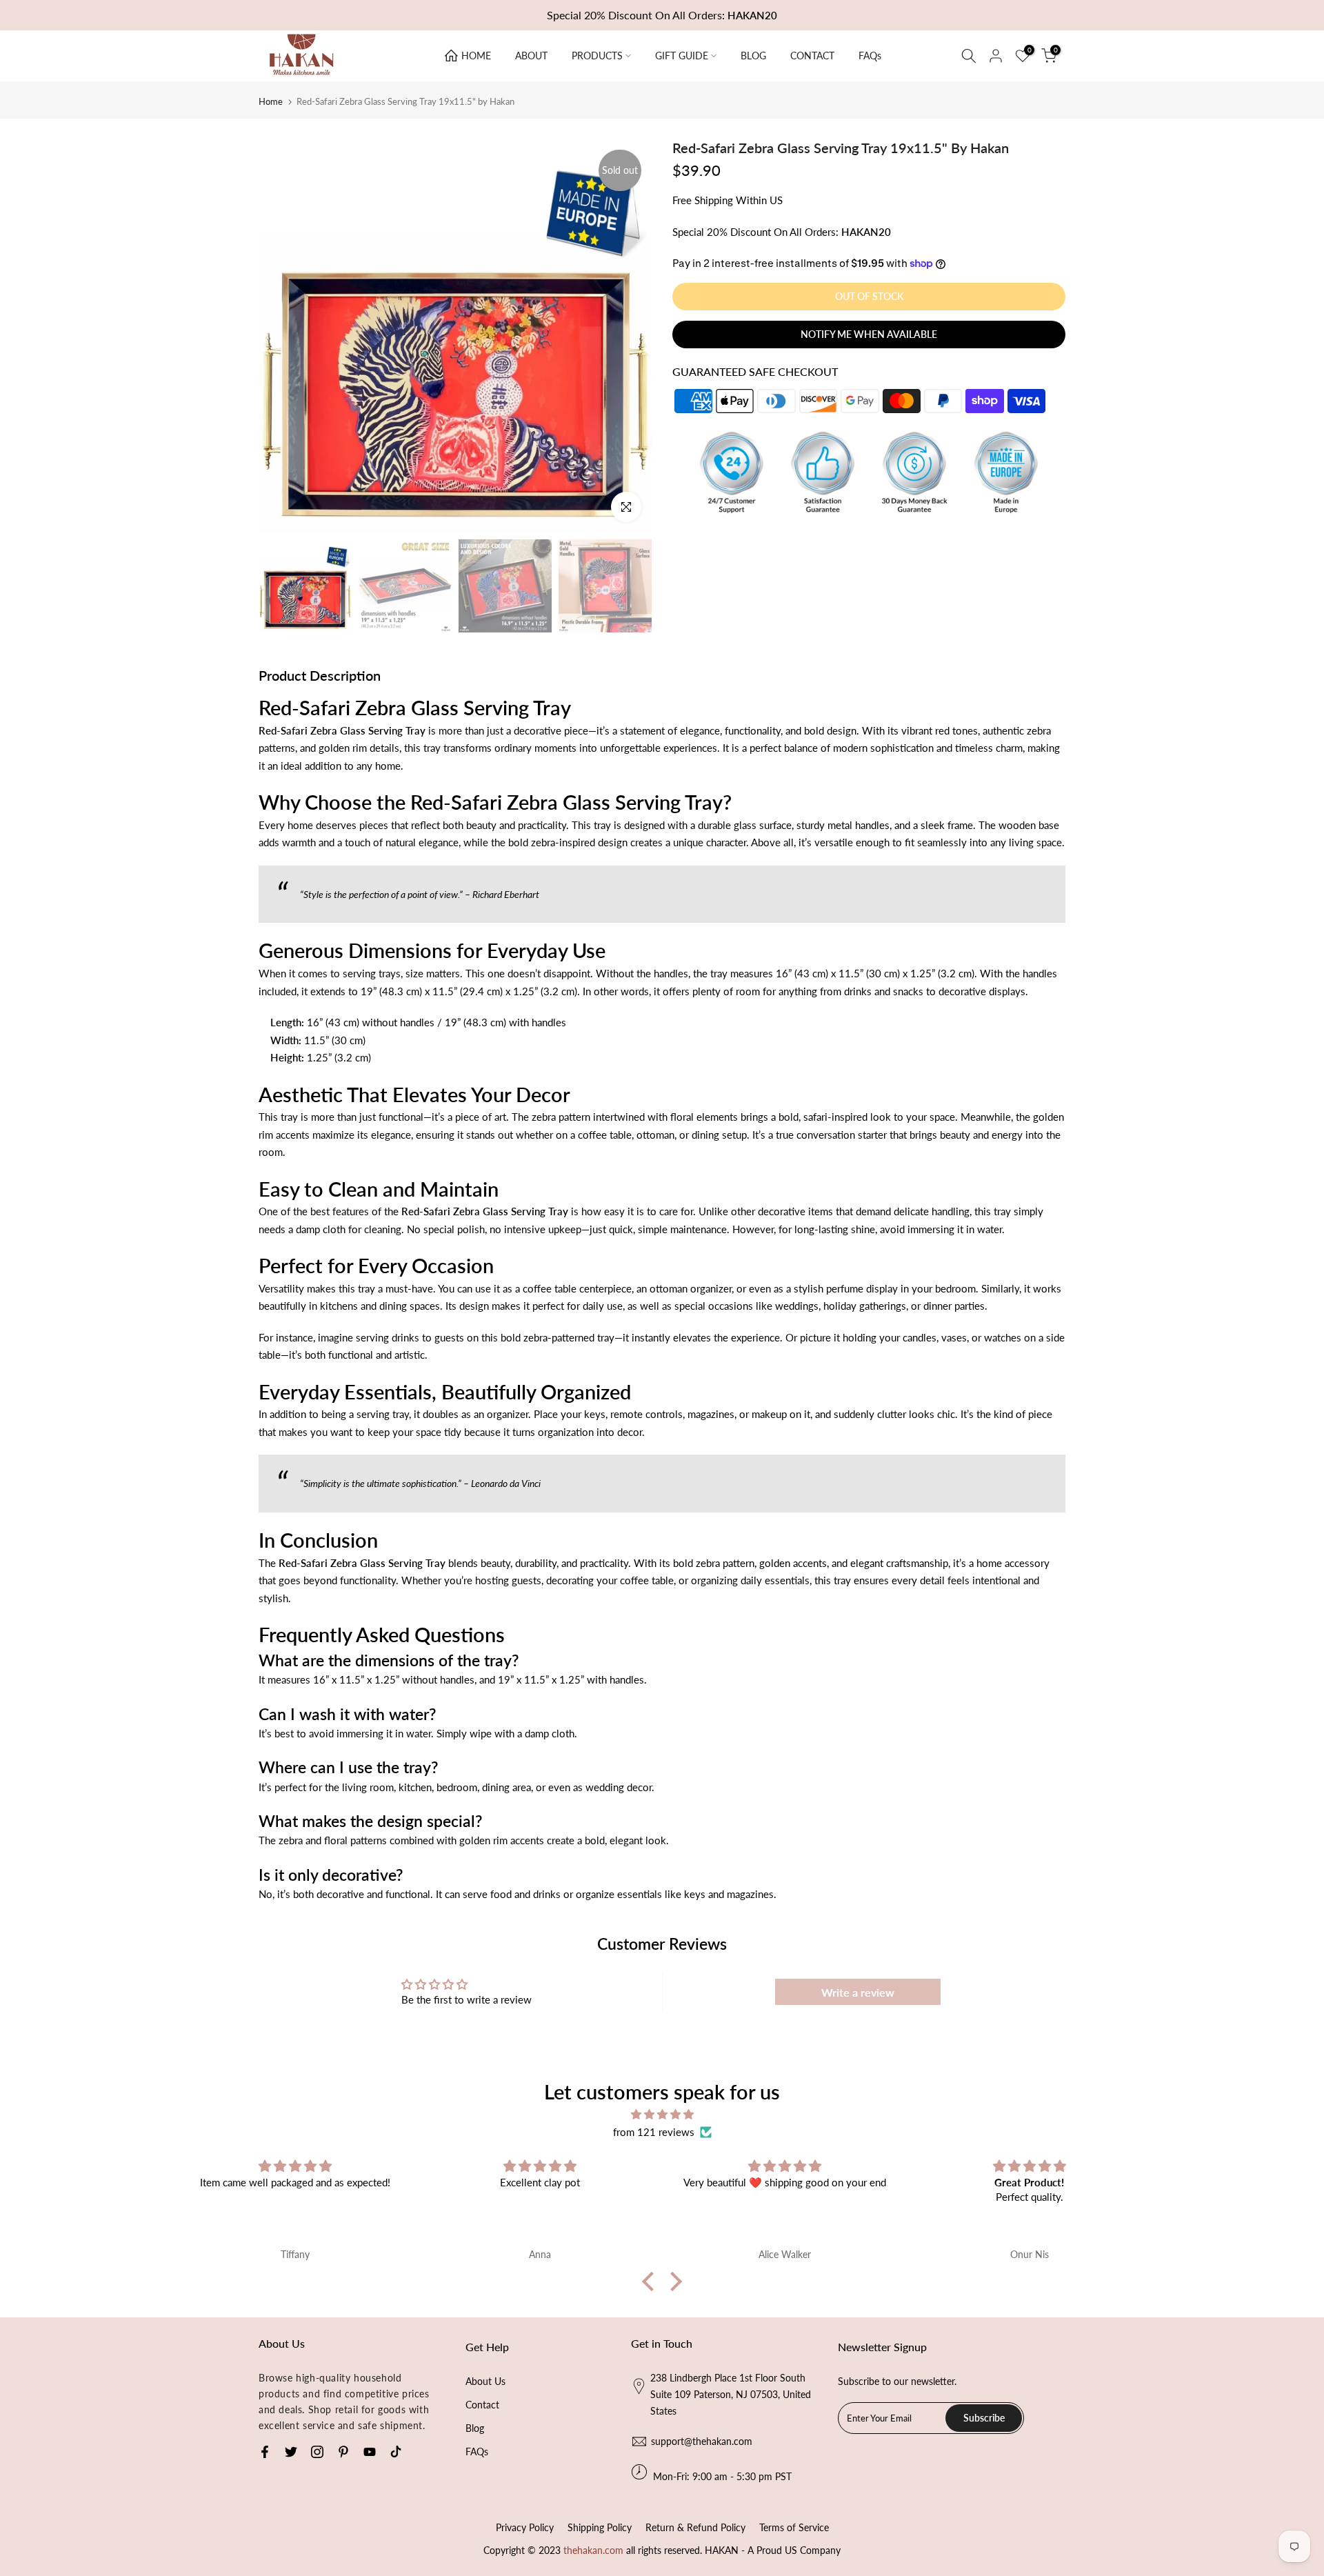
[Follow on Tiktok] (396, 2452)
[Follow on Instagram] (317, 2452)
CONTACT (812, 56)
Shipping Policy (600, 2527)
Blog (475, 2428)
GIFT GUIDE (682, 56)
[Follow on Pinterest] (343, 2452)
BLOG (753, 56)
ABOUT (531, 56)
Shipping (714, 200)
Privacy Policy (525, 2527)
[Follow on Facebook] (265, 2452)
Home (271, 102)
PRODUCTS (597, 56)
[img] (662, 2115)
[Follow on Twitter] (291, 2452)
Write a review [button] (858, 1992)
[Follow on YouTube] (370, 2452)
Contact (482, 2405)
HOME (476, 56)
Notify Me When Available (869, 334)
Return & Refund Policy (695, 2527)
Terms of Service (794, 2527)
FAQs (870, 56)
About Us (485, 2381)
